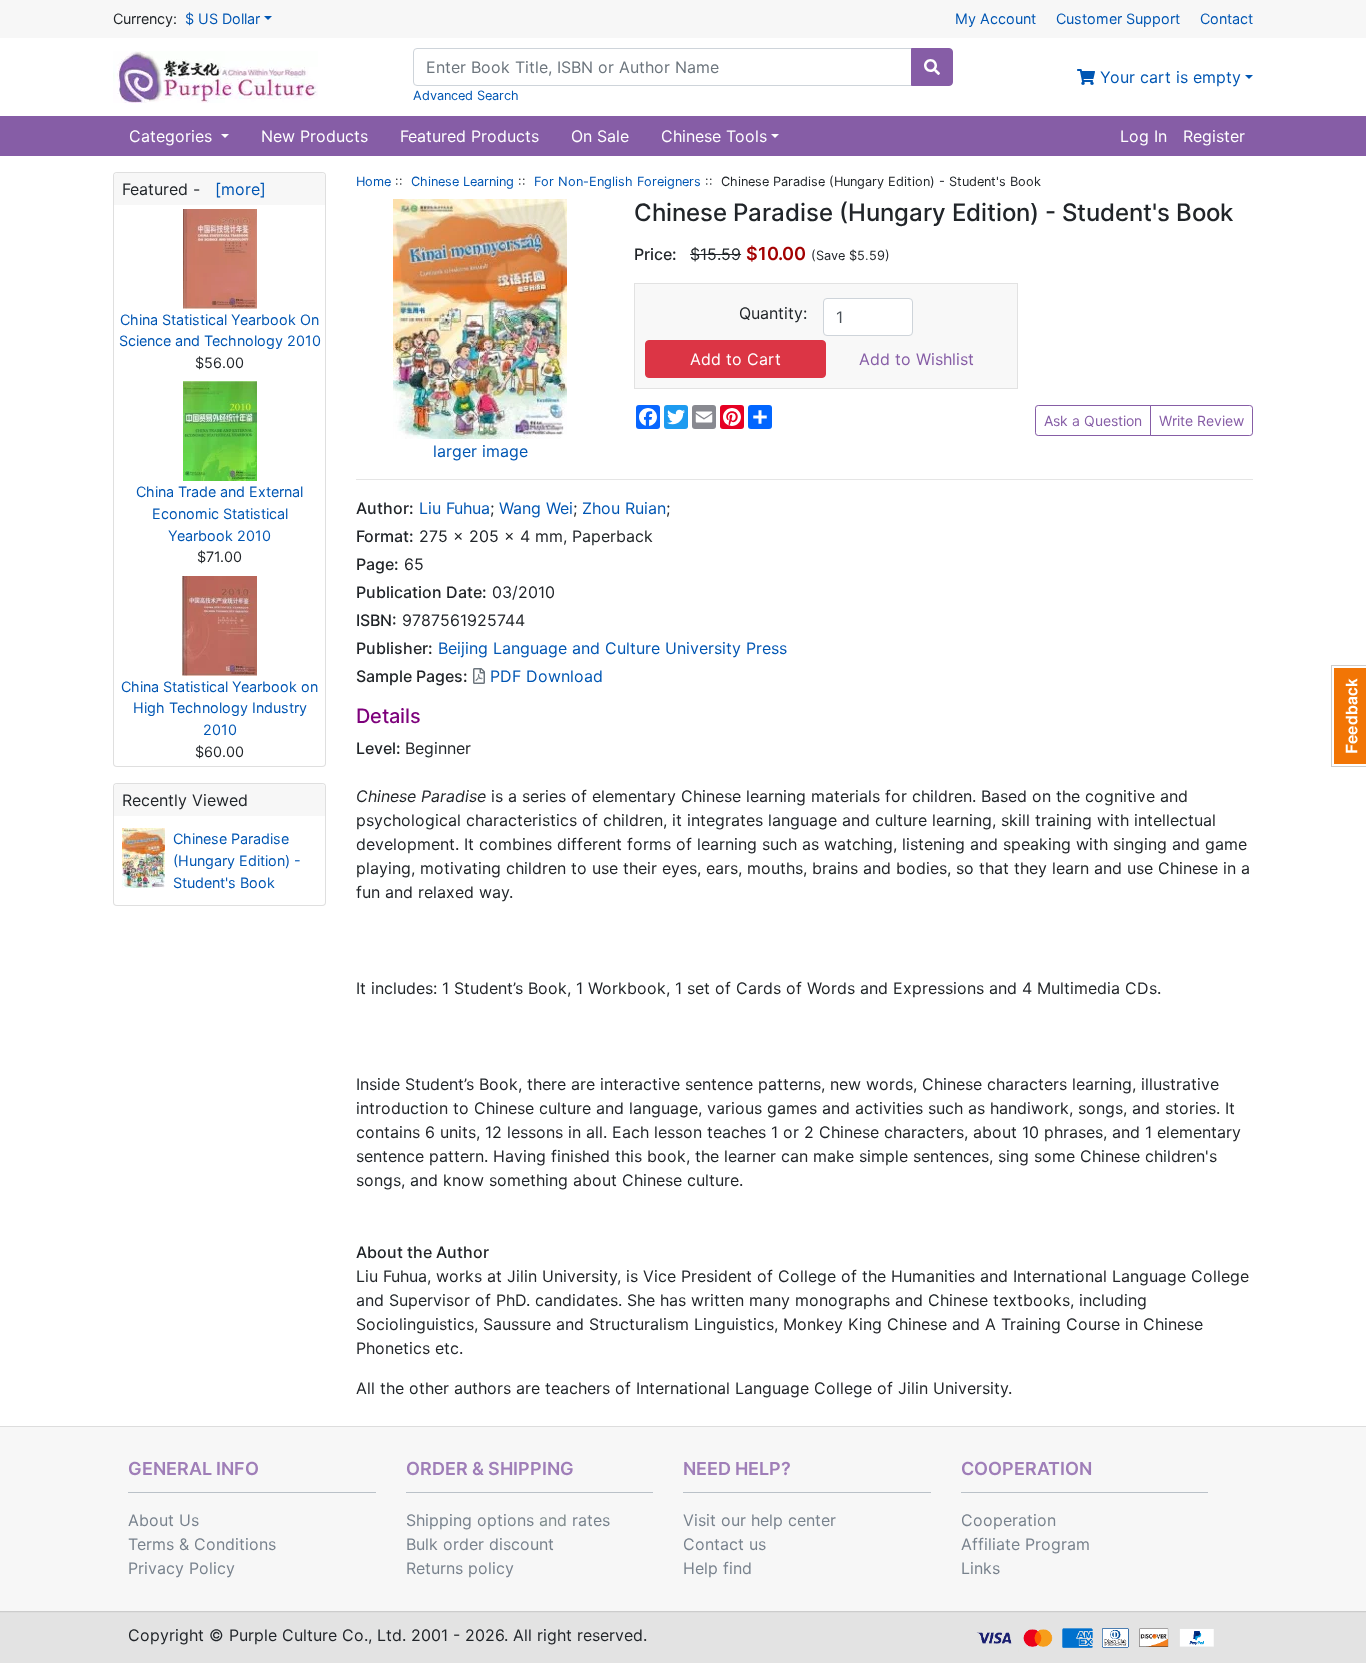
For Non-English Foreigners (617, 181)
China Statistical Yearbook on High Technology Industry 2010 (219, 708)
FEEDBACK (1348, 716)
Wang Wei (536, 508)
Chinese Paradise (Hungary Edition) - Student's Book (237, 860)
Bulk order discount (480, 1544)
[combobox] (662, 67)
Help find (717, 1568)
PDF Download (544, 676)
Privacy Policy (181, 1568)
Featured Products (469, 136)
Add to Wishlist (916, 359)
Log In (1143, 136)
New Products (314, 136)
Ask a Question (1093, 420)
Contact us (724, 1544)
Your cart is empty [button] (1168, 77)
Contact (1226, 18)
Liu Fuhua (454, 508)
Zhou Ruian (624, 508)
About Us (163, 1520)
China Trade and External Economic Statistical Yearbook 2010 (219, 513)
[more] (235, 189)
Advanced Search (466, 95)
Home (373, 181)
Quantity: (773, 313)
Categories (173, 136)
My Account (995, 18)
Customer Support (1118, 18)
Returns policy (460, 1568)
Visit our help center (759, 1520)
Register (1214, 136)
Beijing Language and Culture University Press (612, 648)
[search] (932, 67)
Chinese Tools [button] (714, 136)
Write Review (1201, 420)
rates (591, 1520)
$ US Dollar (222, 18)
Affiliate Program (1025, 1544)
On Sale (600, 136)
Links (980, 1568)
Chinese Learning (462, 181)
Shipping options (470, 1520)
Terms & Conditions (202, 1544)
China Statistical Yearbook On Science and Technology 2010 (220, 330)
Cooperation (1008, 1520)
